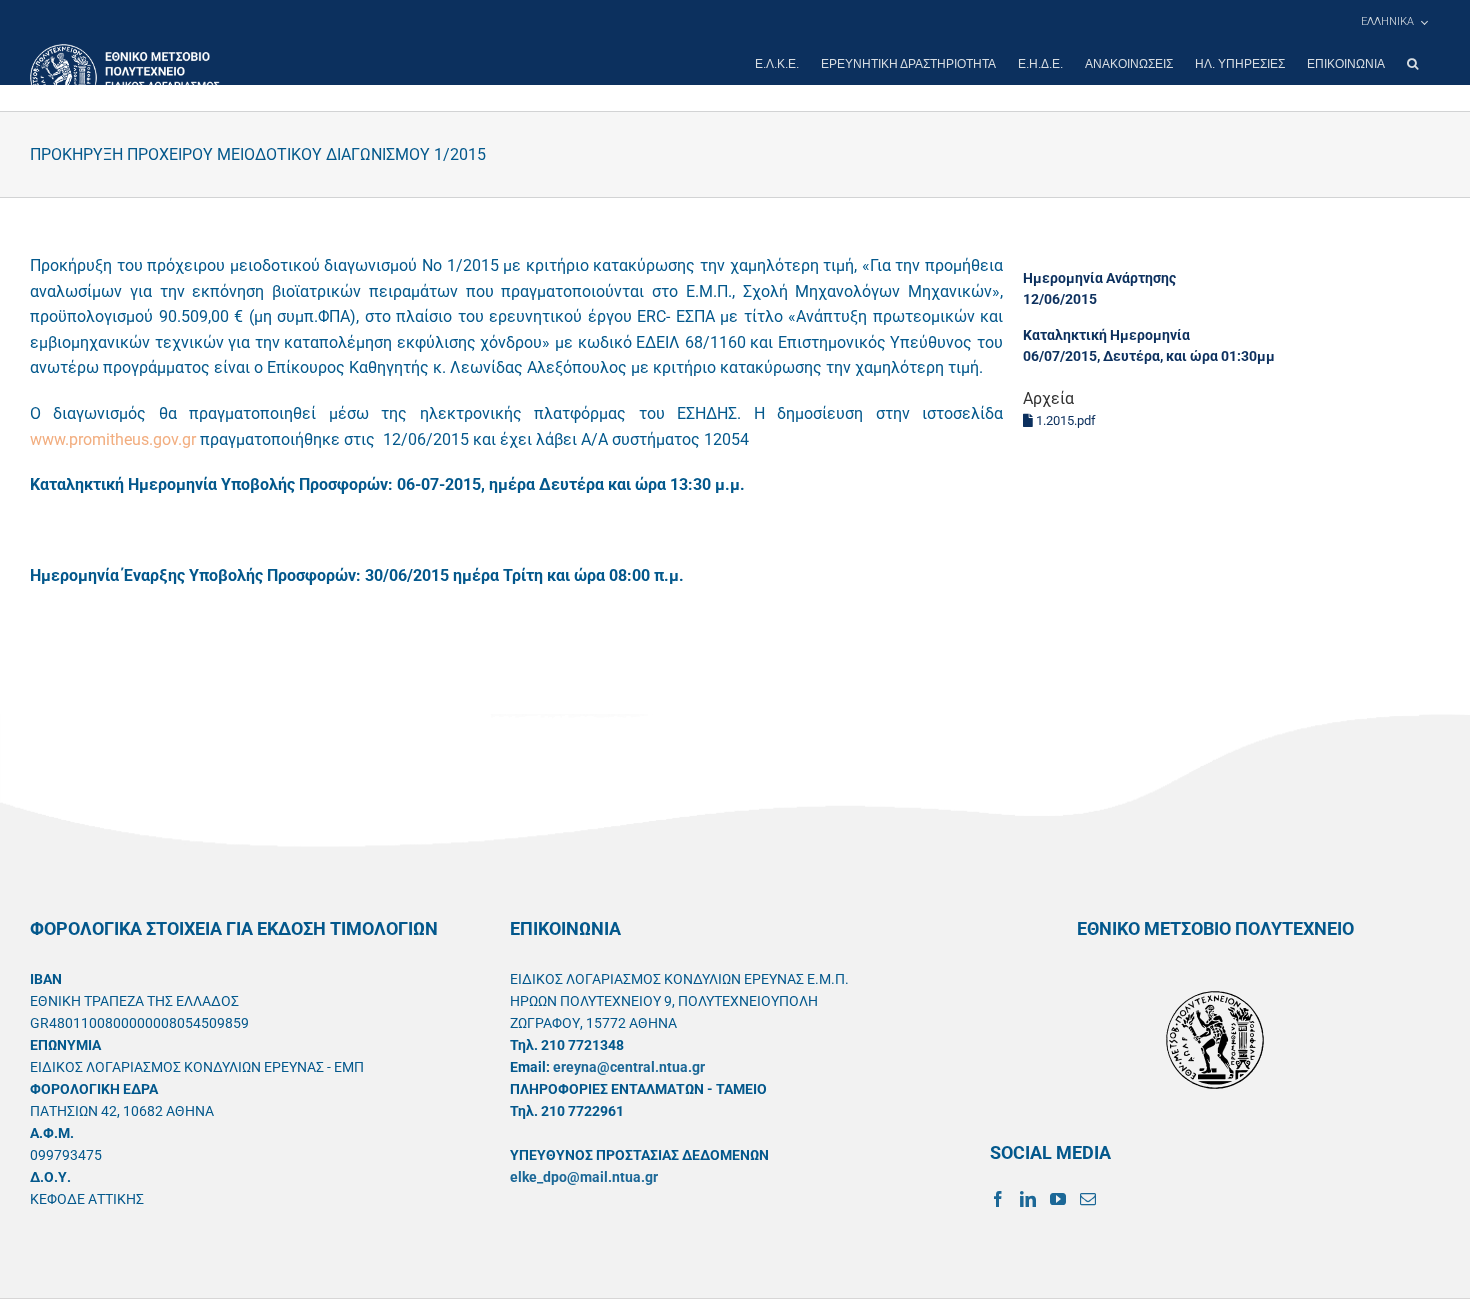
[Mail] (1088, 1199)
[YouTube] (1058, 1199)
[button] (1412, 64)
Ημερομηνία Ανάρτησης (1099, 278)
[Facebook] (998, 1199)
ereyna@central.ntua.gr (629, 1067)
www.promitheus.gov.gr (113, 439)
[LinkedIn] (1028, 1199)
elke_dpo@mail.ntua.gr (584, 1177)
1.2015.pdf (1064, 420)
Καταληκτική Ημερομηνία (1106, 335)
